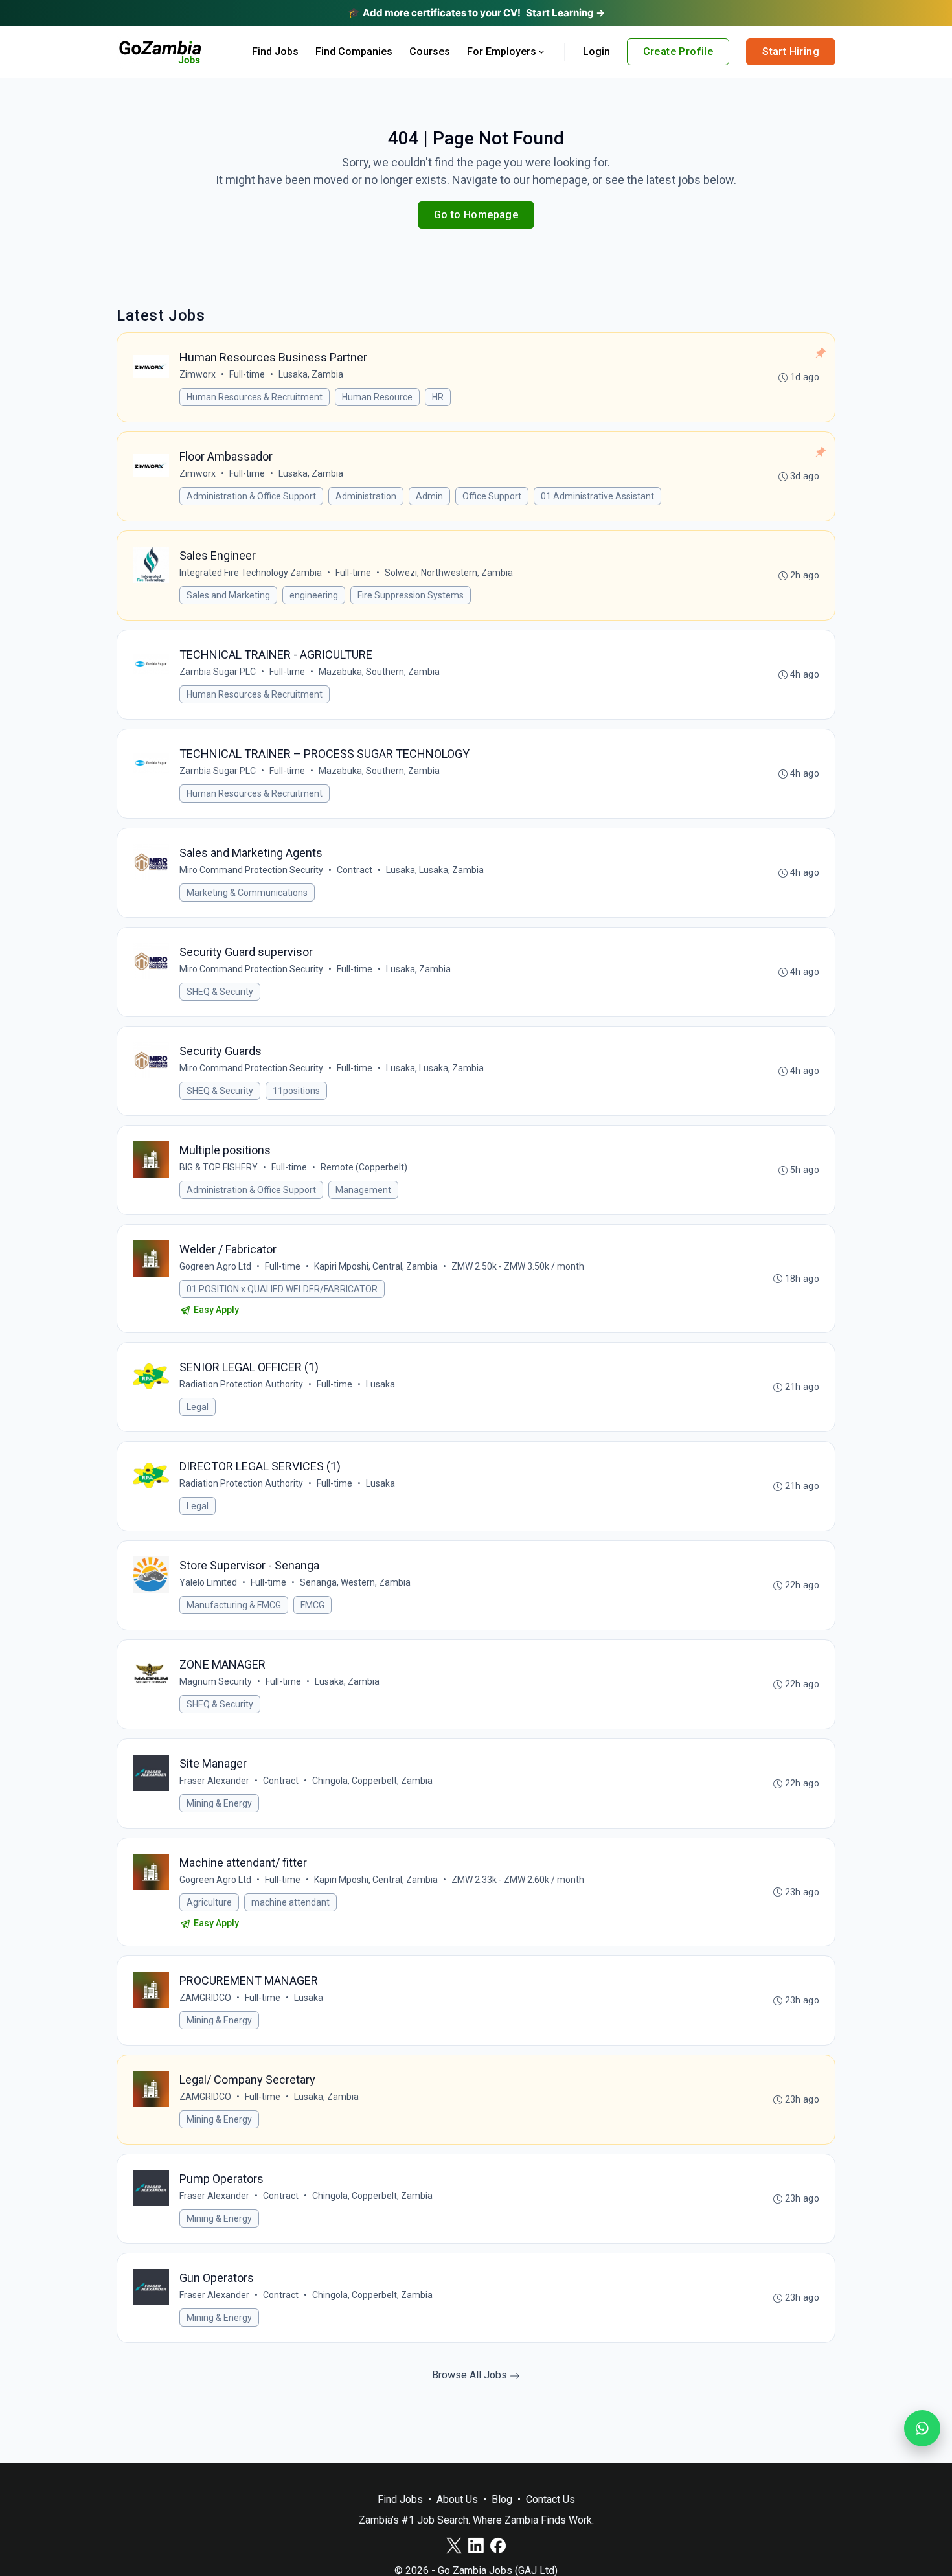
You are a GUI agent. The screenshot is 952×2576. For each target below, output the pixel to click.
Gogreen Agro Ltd (215, 1266)
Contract (355, 870)
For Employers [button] (502, 51)
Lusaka (380, 1384)
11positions (296, 1091)
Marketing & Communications (247, 893)
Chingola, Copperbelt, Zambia (372, 1781)
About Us (457, 2499)
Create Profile (678, 51)
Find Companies (354, 51)
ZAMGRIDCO (205, 1998)
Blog (502, 2499)
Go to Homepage (476, 215)
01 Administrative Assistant (597, 496)
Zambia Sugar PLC (218, 672)
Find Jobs (275, 51)
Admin (429, 496)
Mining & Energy (219, 1803)
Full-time (247, 374)
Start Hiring (791, 51)
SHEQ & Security (220, 992)
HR (438, 397)
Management (363, 1190)
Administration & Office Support (251, 496)
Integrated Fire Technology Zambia (251, 573)
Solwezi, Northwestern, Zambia (449, 573)
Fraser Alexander (214, 1781)
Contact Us (550, 2499)
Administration (366, 496)
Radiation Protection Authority (241, 1384)
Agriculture (209, 1902)
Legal (198, 1407)
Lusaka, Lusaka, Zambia (435, 870)
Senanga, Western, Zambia (355, 1582)
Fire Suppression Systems (411, 595)
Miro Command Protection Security (251, 870)
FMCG (312, 1605)
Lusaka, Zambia (311, 374)
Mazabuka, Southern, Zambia (379, 672)
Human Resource (377, 397)
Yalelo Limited (208, 1582)
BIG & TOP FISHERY (219, 1167)
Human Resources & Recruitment (255, 397)
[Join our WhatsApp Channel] (922, 2428)
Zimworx (198, 374)
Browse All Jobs (471, 2375)
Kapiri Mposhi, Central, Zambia (376, 1266)
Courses (430, 51)
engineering (314, 595)
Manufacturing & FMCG (234, 1605)
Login (596, 51)
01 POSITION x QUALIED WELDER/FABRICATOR (282, 1289)
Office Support (492, 496)
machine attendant (290, 1902)
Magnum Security (216, 1681)
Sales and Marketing (228, 595)
